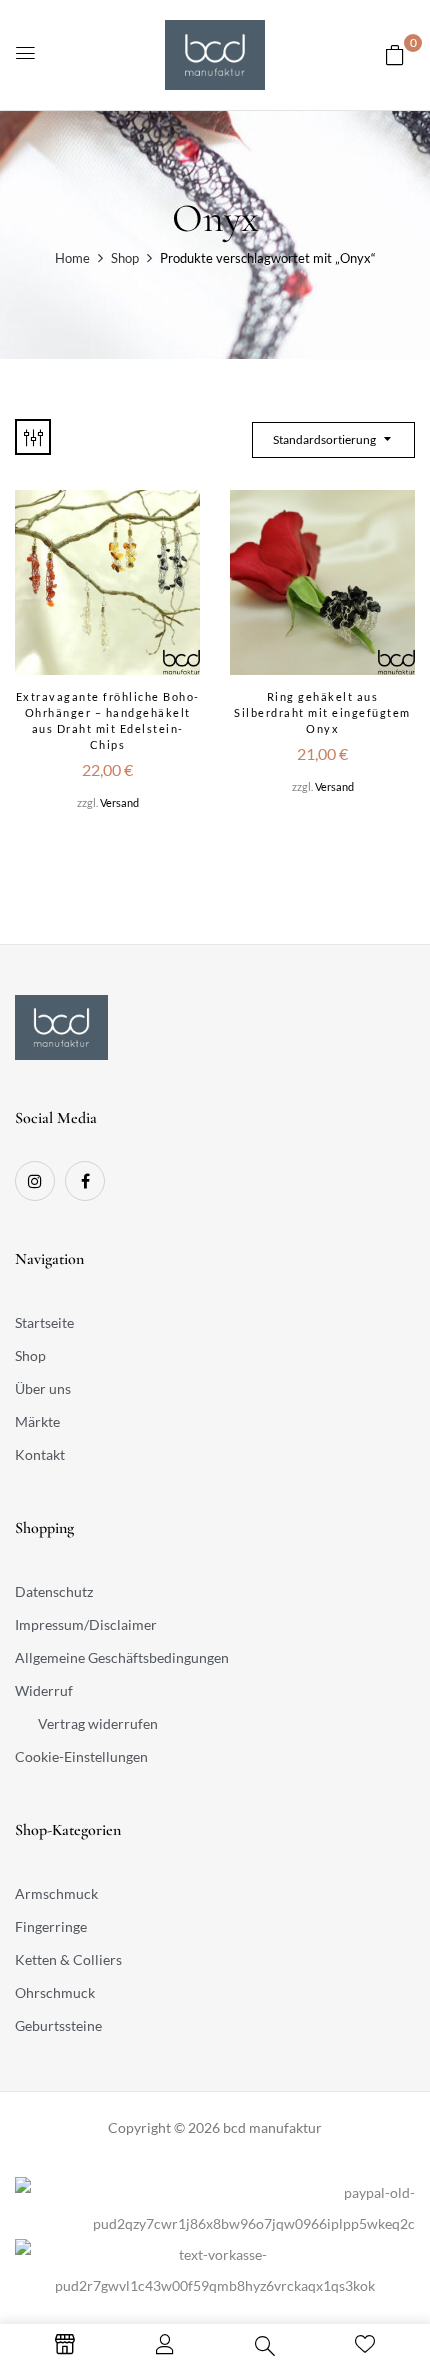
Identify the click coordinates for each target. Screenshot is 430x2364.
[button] (395, 54)
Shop (125, 258)
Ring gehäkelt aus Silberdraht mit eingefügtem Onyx (322, 712)
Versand (119, 802)
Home (72, 258)
